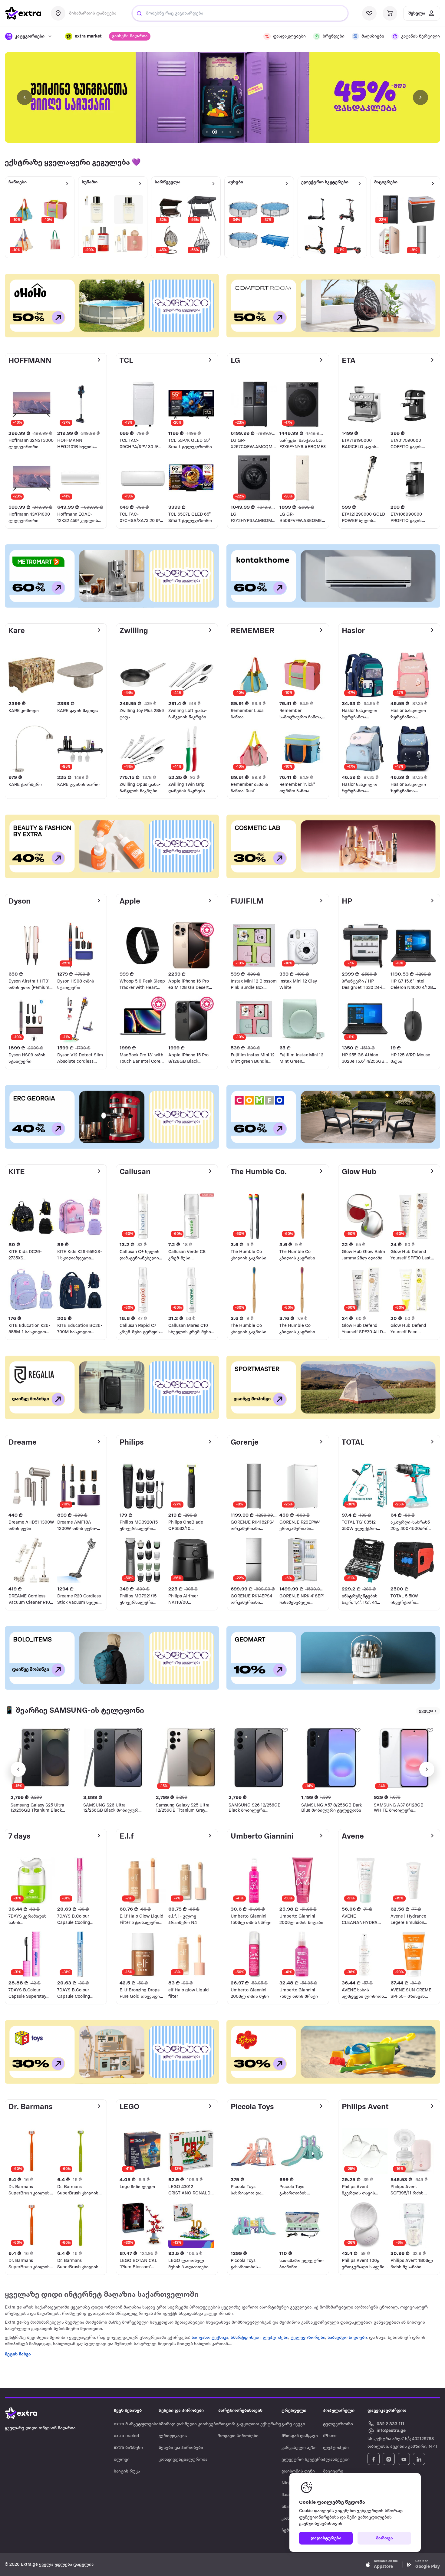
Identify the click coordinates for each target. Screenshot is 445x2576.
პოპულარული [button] (339, 2411)
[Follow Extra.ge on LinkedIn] (419, 2459)
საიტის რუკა (127, 2471)
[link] (222, 97)
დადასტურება (326, 2538)
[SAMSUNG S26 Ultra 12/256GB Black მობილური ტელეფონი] (114, 1758)
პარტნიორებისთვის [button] (240, 2411)
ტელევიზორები (308, 2338)
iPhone (330, 2436)
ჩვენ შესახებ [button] (128, 2411)
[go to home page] (23, 13)
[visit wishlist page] (369, 13)
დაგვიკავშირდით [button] (387, 2411)
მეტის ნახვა (18, 2354)
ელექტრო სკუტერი (302, 2460)
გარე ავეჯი (293, 2424)
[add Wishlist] (67, 1730)
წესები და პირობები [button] (181, 2411)
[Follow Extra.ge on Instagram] (389, 2459)
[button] (83, 36)
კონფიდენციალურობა (183, 2460)
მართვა (384, 2538)
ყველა (426, 1711)
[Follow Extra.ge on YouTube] (404, 2459)
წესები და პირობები (181, 2448)
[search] (139, 13)
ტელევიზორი (338, 2424)
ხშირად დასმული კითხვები (188, 2424)
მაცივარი (333, 2471)
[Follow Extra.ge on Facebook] (374, 2459)
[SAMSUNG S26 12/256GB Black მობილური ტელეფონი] (259, 1758)
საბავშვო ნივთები (347, 2338)
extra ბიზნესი (128, 2448)
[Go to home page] (27, 2413)
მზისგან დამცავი (300, 2436)
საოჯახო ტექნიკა (210, 2338)
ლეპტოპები (275, 2338)
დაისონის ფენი (298, 2471)
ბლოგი (122, 2460)
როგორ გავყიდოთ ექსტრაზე (250, 2424)
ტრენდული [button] (294, 2411)
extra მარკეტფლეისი (136, 2424)
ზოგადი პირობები (238, 2436)
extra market (127, 2436)
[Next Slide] (420, 97)
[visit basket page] (390, 13)
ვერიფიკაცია (173, 2436)
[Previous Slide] (25, 97)
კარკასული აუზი (299, 2448)
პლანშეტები (336, 2460)
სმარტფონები (246, 2338)
